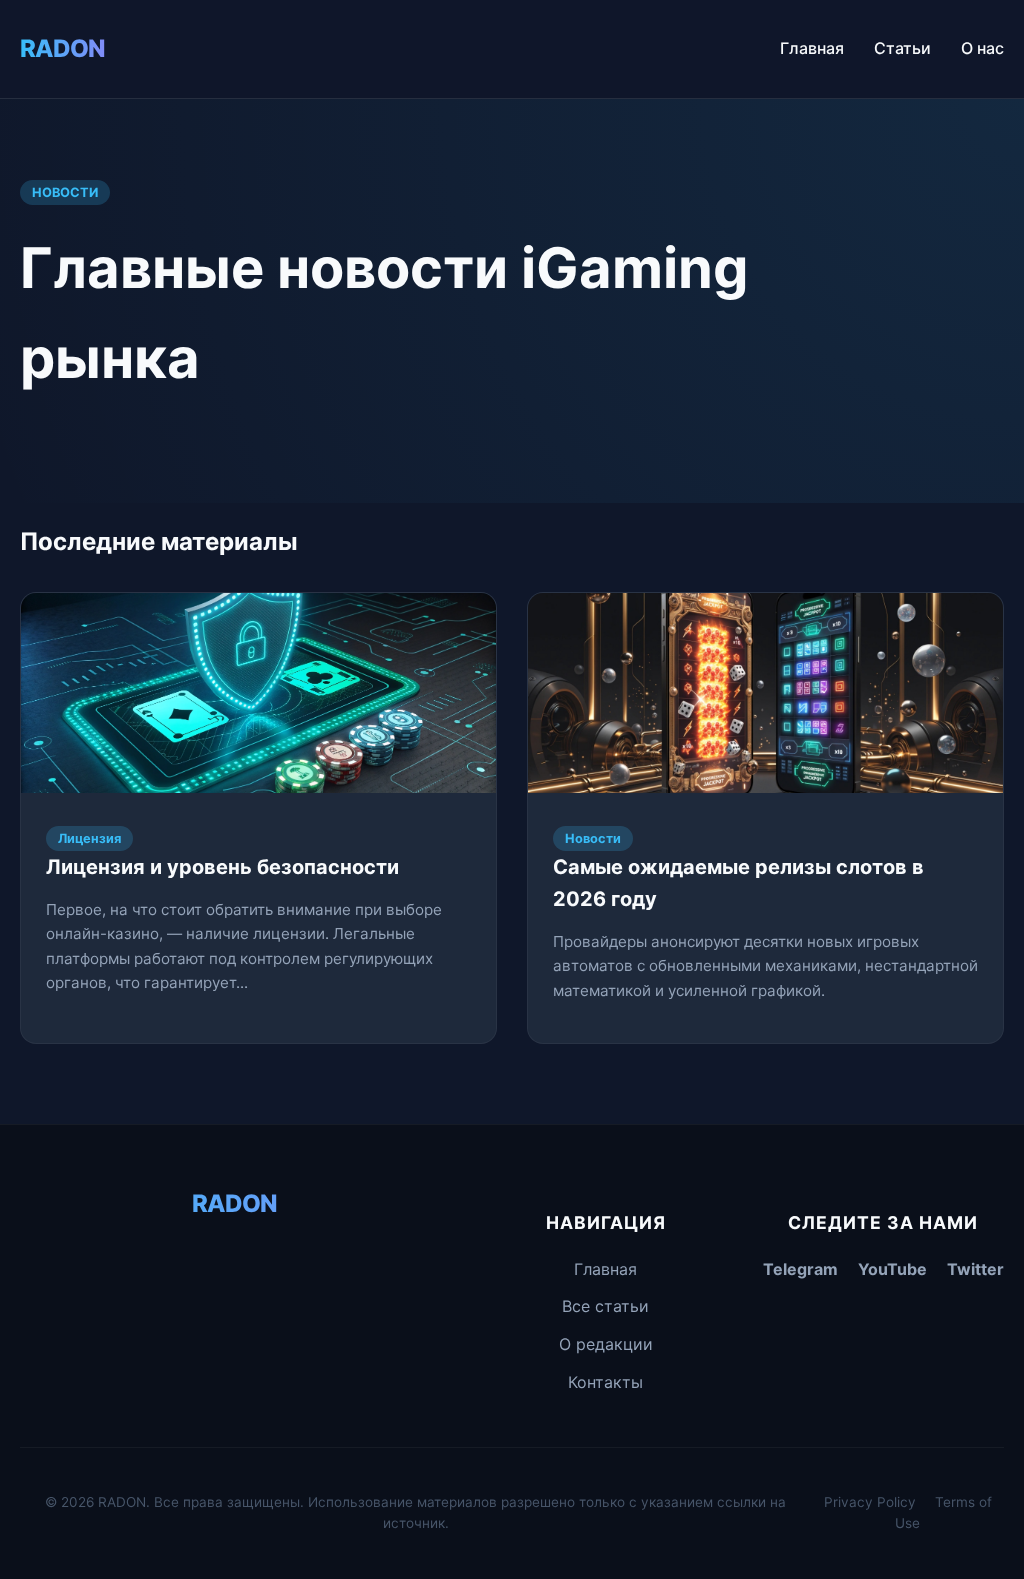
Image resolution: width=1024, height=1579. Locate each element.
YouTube (892, 1269)
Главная (812, 48)
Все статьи (605, 1306)
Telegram (800, 1269)
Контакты (605, 1382)
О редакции (606, 1344)
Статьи (902, 48)
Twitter (975, 1269)
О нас (982, 48)
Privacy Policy (870, 1502)
